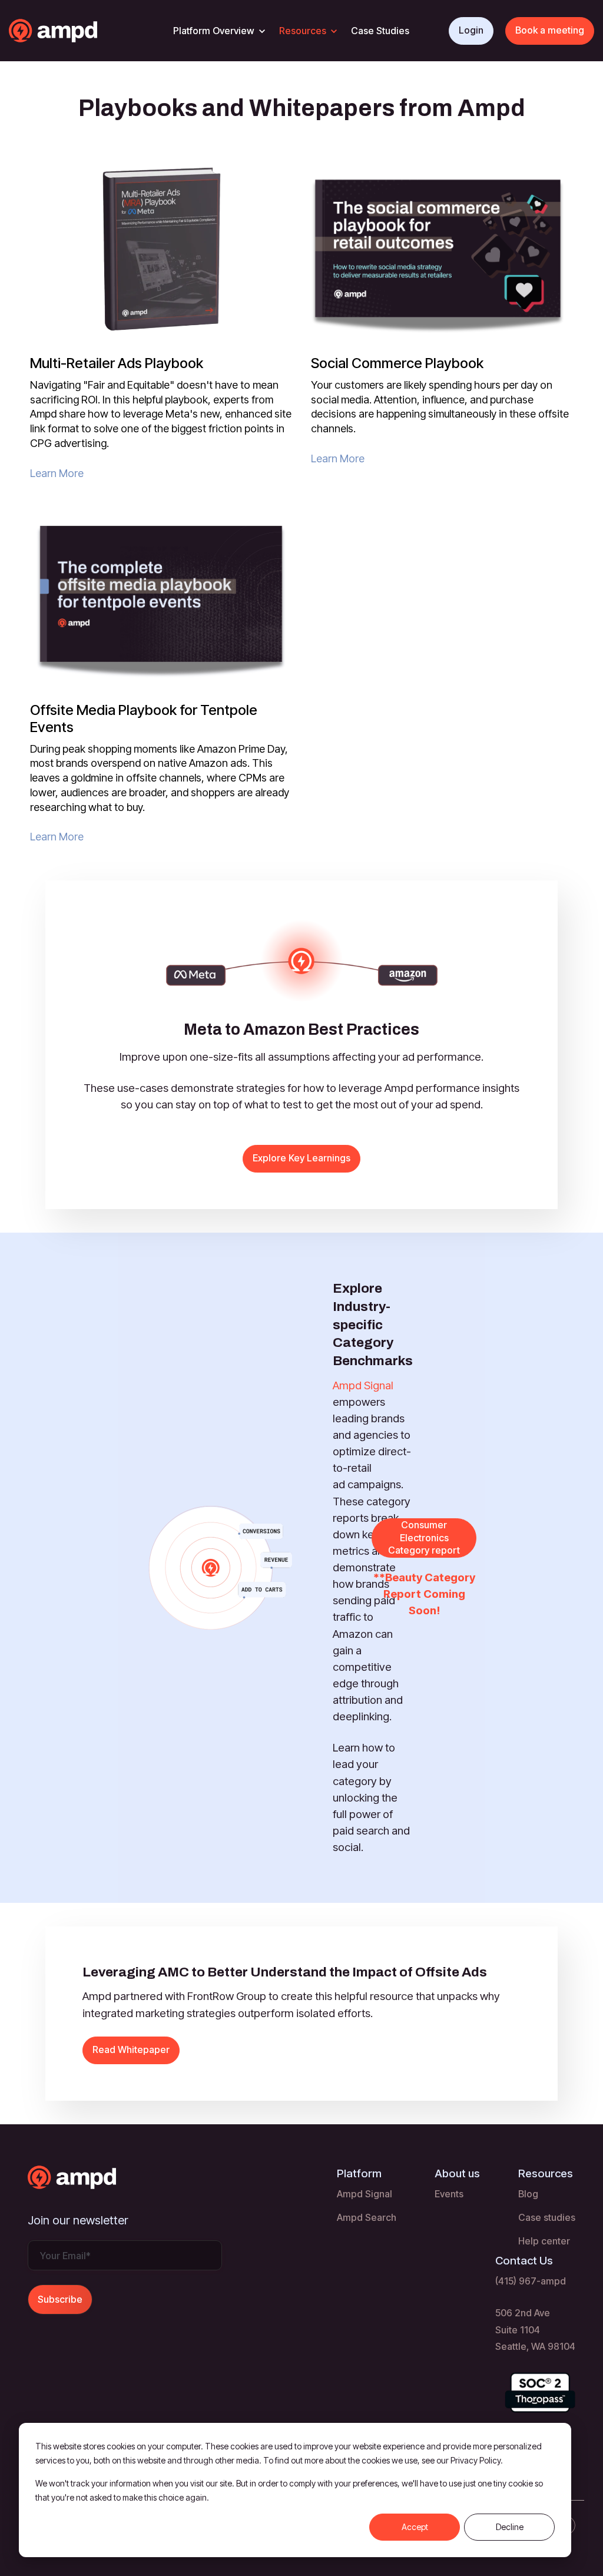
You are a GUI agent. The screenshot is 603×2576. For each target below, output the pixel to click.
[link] (76, 30)
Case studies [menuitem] (547, 2217)
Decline (510, 2527)
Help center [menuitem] (544, 2241)
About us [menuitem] (457, 2173)
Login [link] (471, 30)
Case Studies (380, 31)
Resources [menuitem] (546, 2173)
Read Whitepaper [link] (131, 2049)
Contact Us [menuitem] (524, 2261)
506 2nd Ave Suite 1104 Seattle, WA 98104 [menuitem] (535, 2329)
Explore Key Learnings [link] (301, 1158)
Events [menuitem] (449, 2194)
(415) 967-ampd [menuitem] (531, 2281)
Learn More (57, 473)
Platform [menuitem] (359, 2173)
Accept (415, 2527)
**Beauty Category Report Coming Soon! (424, 1594)
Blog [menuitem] (528, 2194)
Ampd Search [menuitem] (367, 2217)
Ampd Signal (363, 1385)
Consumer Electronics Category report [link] (424, 1537)
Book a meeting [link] (550, 30)
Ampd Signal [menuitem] (365, 2194)
